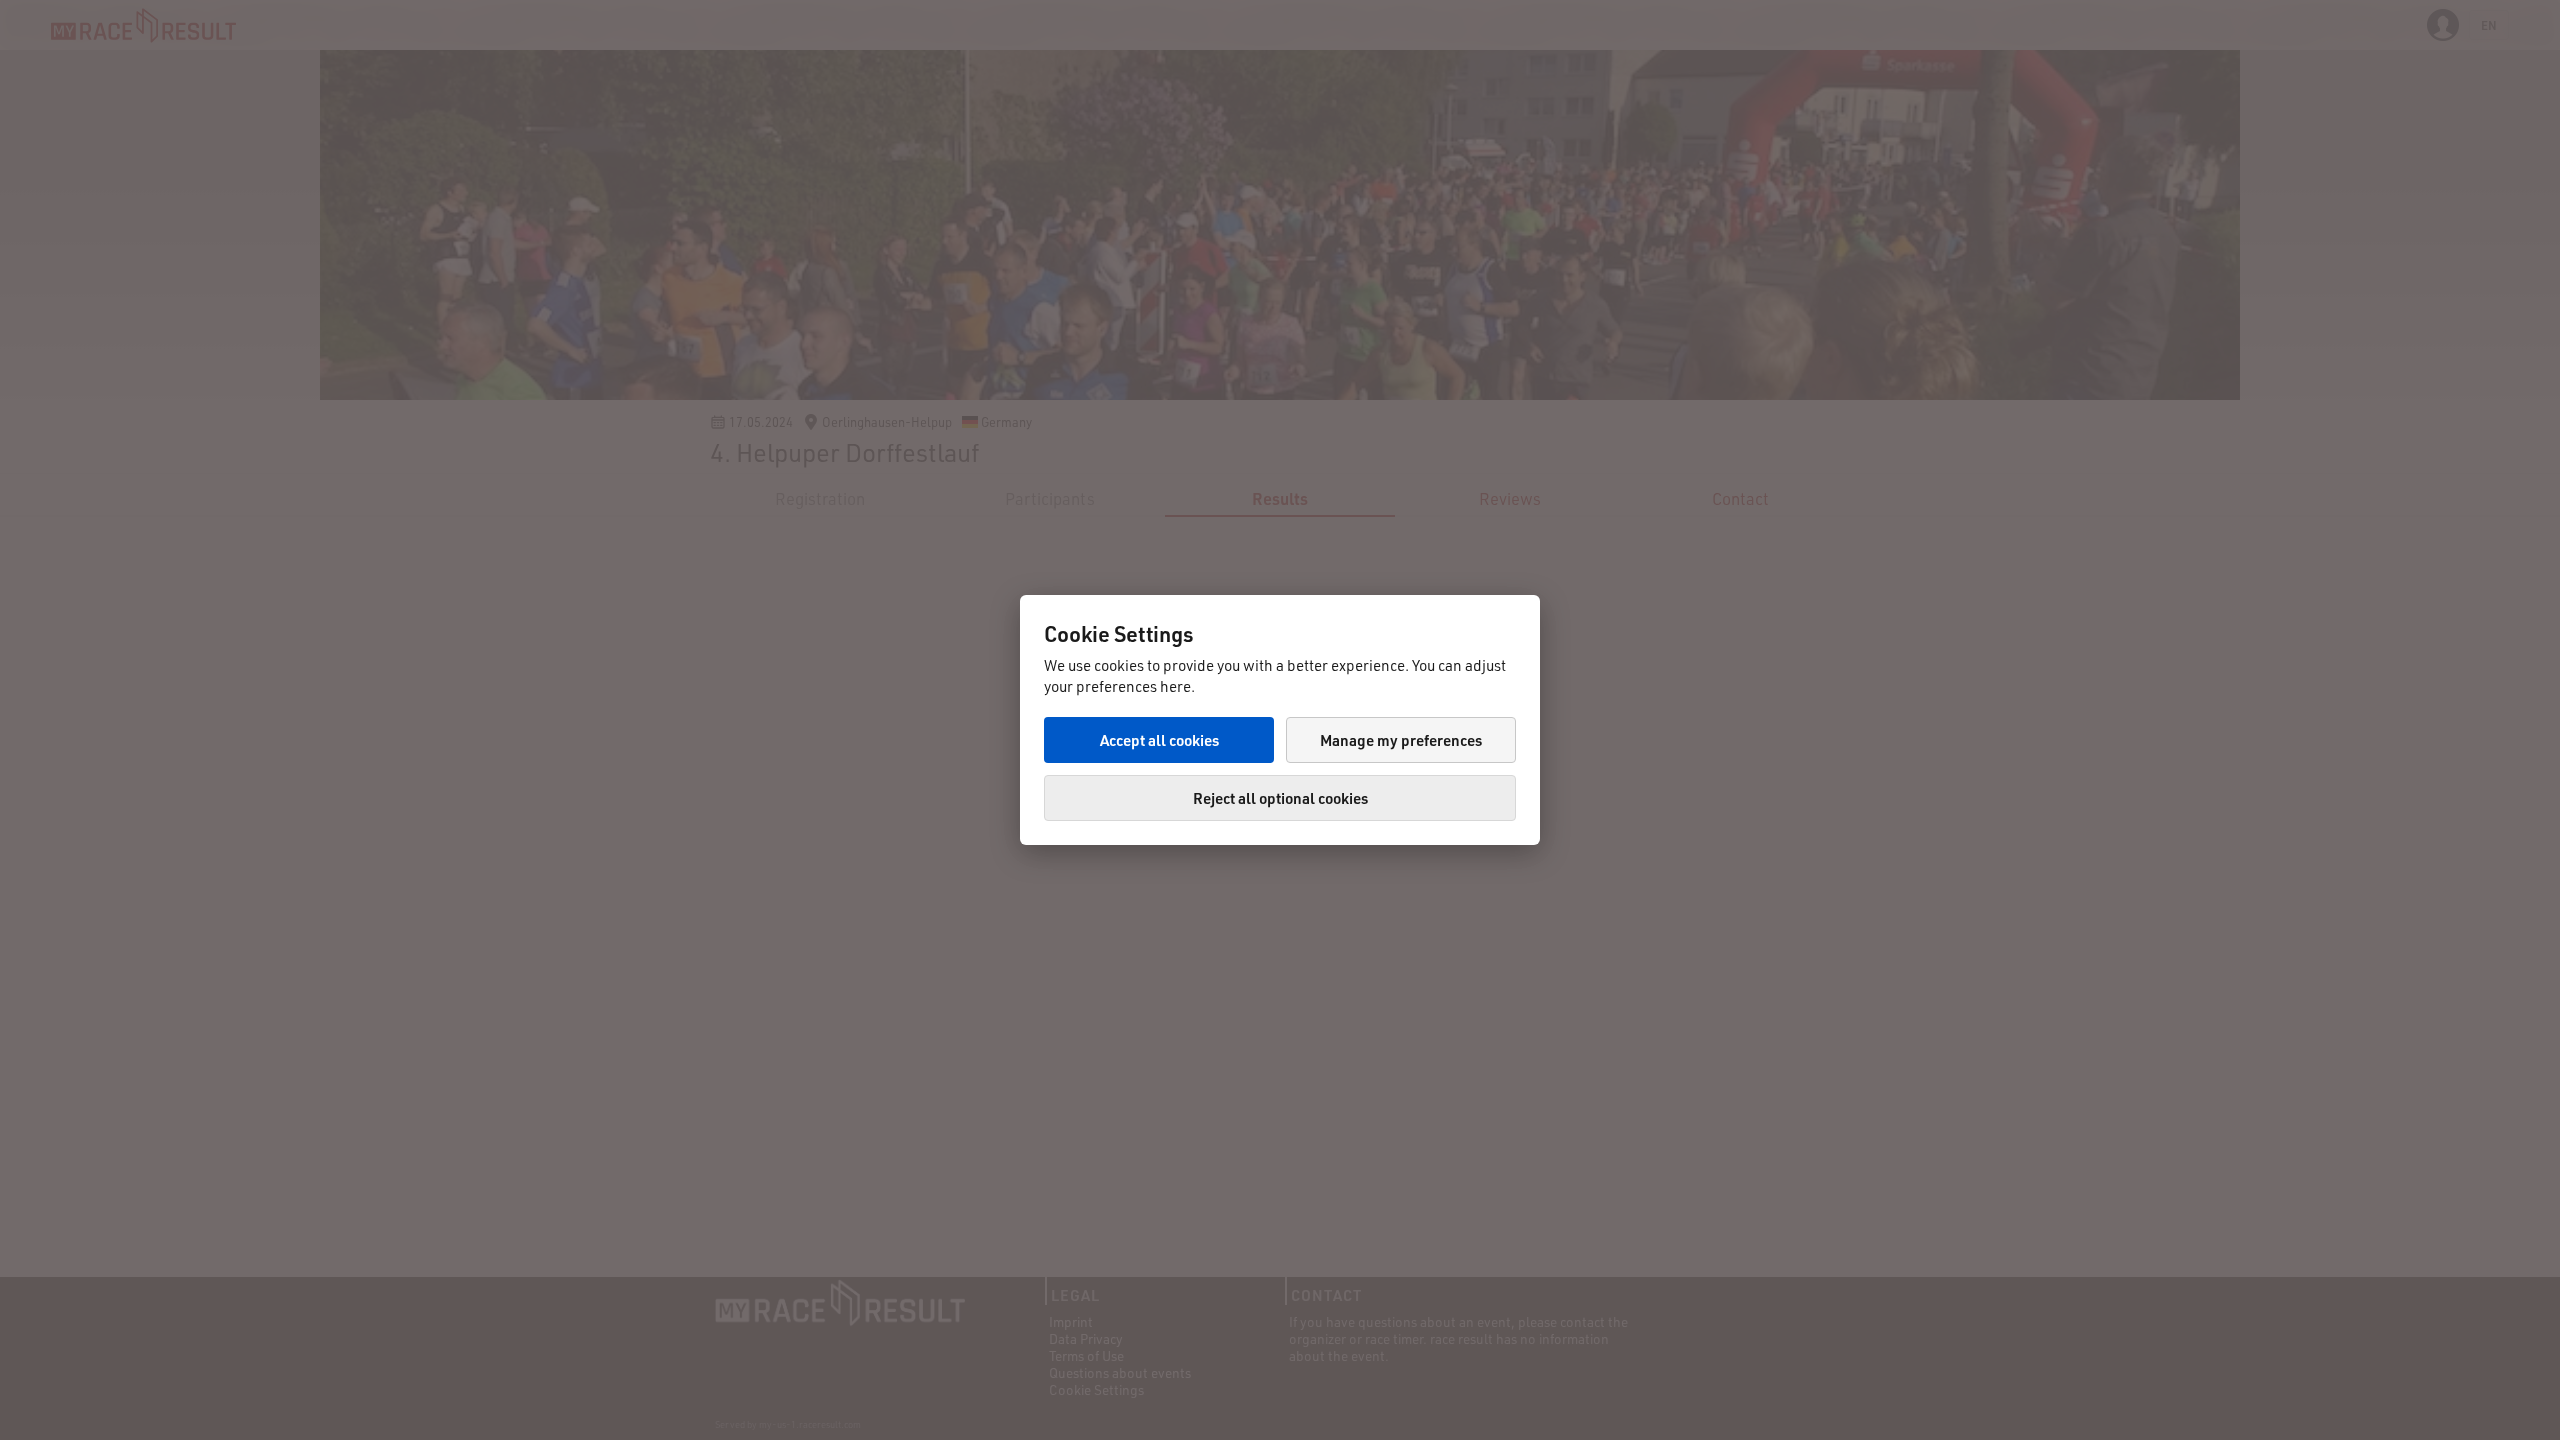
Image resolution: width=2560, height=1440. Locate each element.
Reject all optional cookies (1280, 798)
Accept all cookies (1159, 740)
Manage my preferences (1401, 740)
